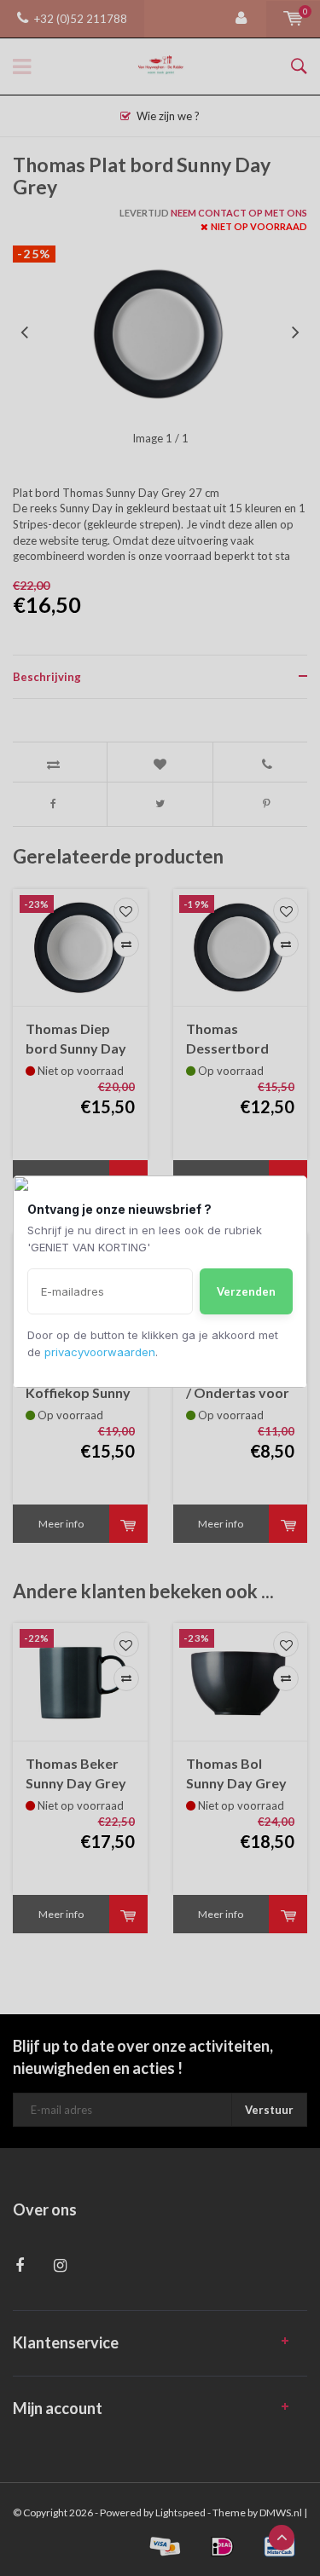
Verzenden (246, 1291)
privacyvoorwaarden (100, 1352)
